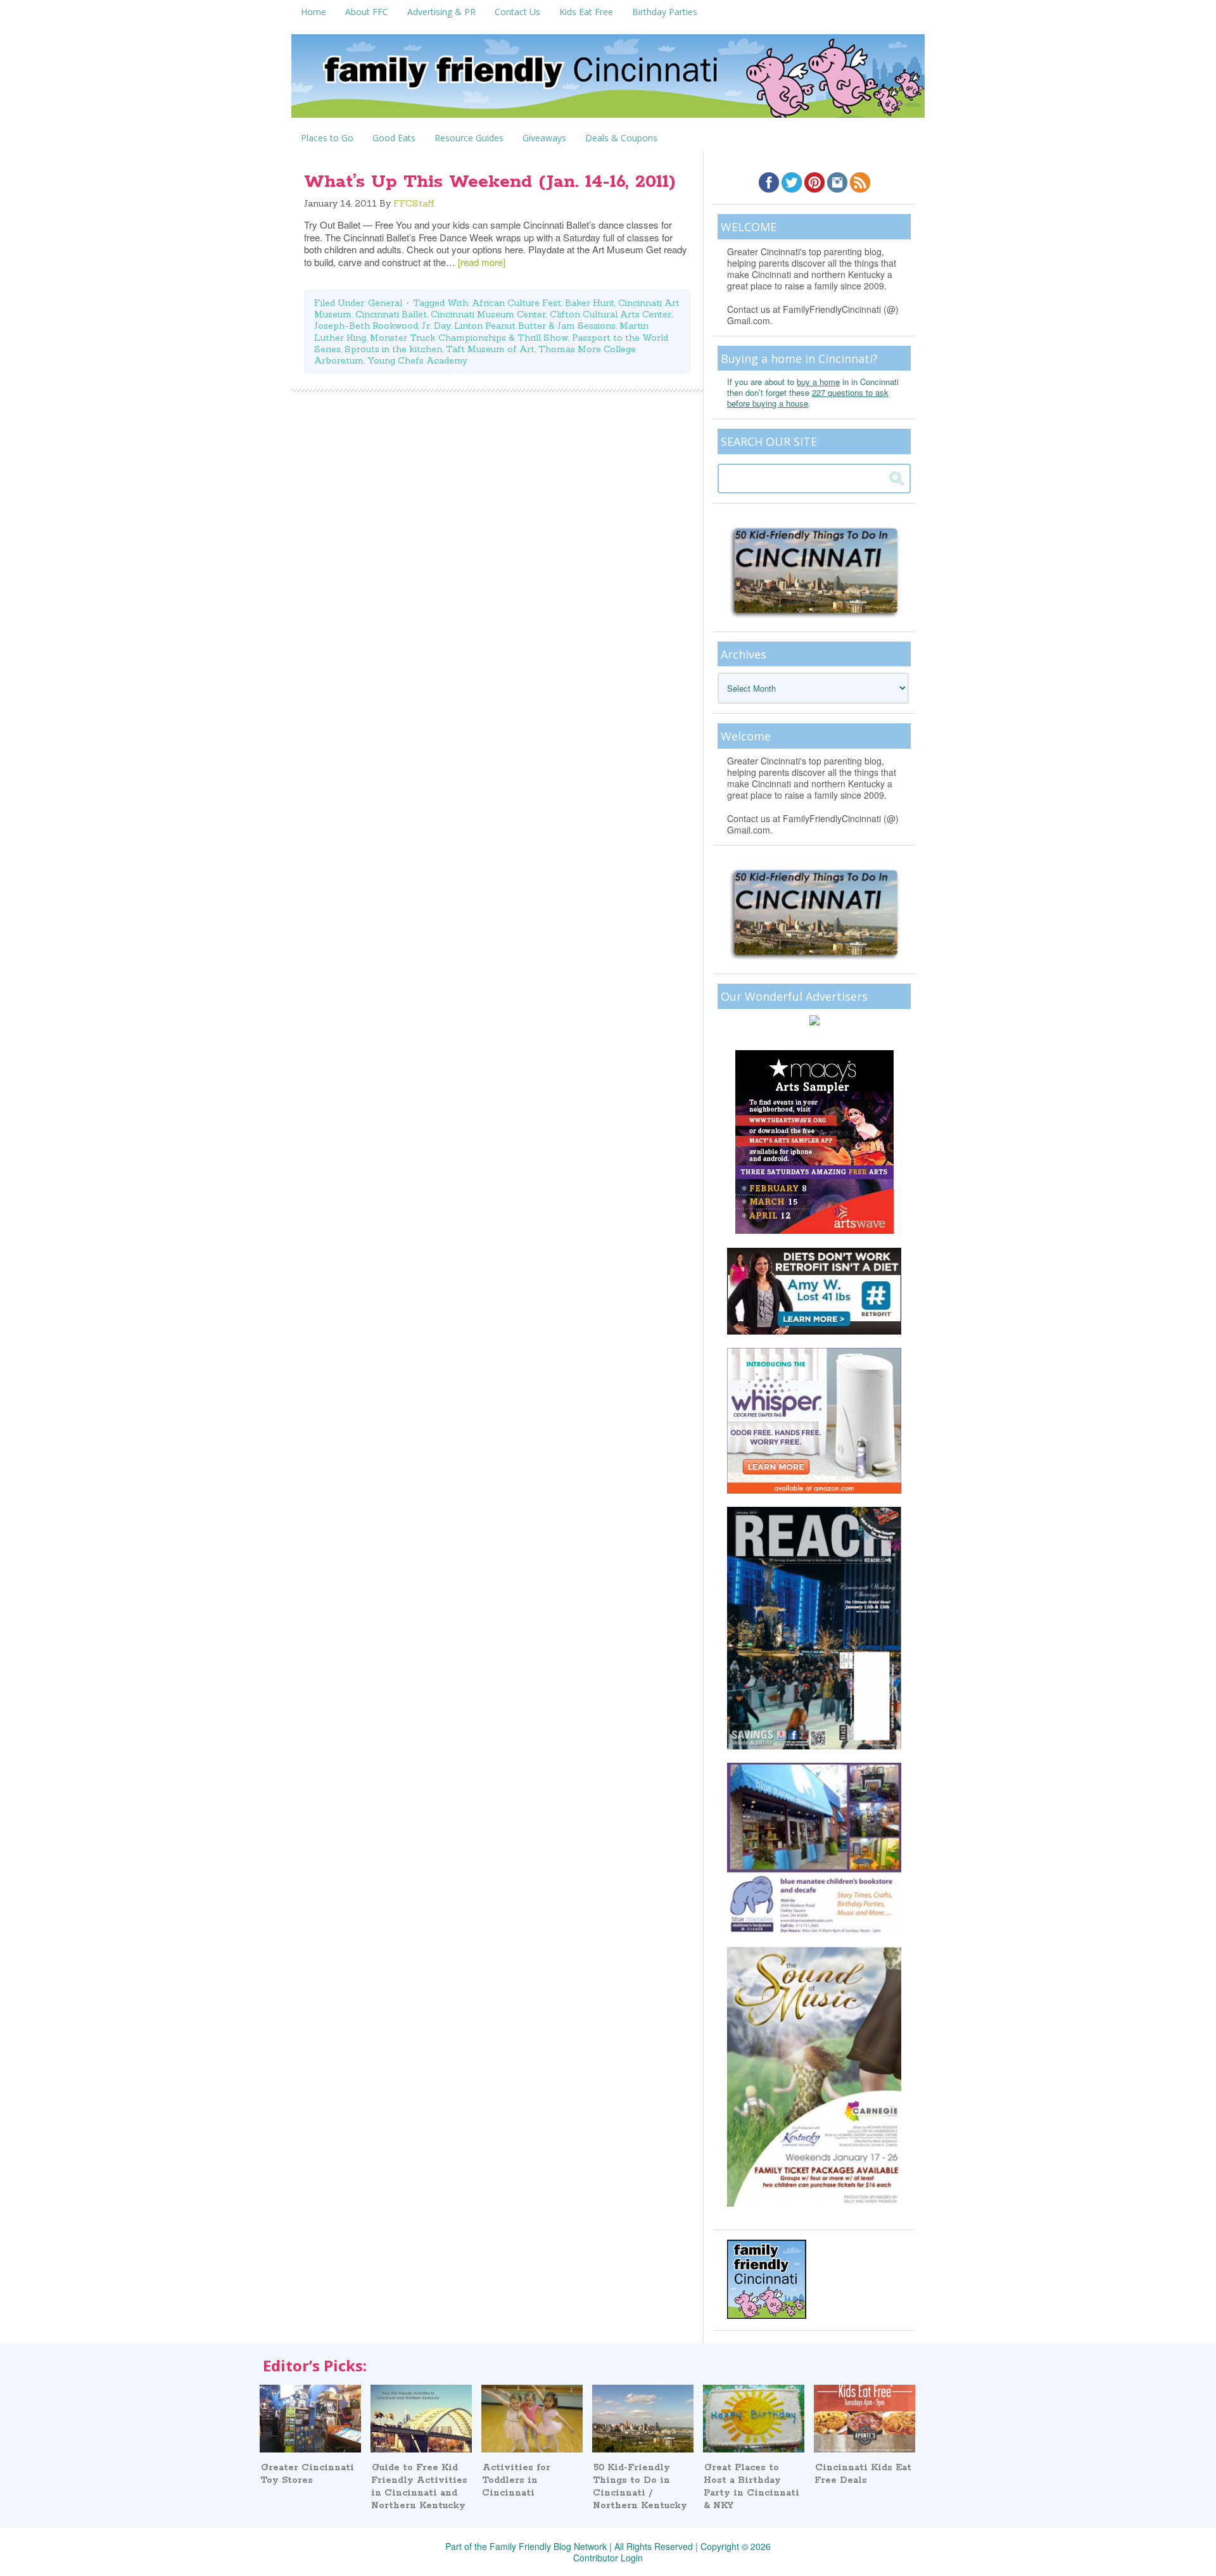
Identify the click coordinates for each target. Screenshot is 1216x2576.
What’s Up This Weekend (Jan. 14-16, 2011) (490, 182)
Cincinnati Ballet (391, 314)
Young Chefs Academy (417, 360)
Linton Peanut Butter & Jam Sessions (535, 326)
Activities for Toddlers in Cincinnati (516, 2480)
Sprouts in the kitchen (393, 349)
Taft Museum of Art (490, 349)
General (385, 303)
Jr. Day (436, 326)
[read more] (482, 262)
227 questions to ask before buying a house (808, 398)
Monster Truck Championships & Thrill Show (469, 338)
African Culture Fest (516, 303)
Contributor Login (608, 2558)
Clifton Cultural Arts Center (611, 314)
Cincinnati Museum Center (488, 314)
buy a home (818, 382)
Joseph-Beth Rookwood (366, 326)
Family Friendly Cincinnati (608, 80)
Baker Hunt (590, 303)
